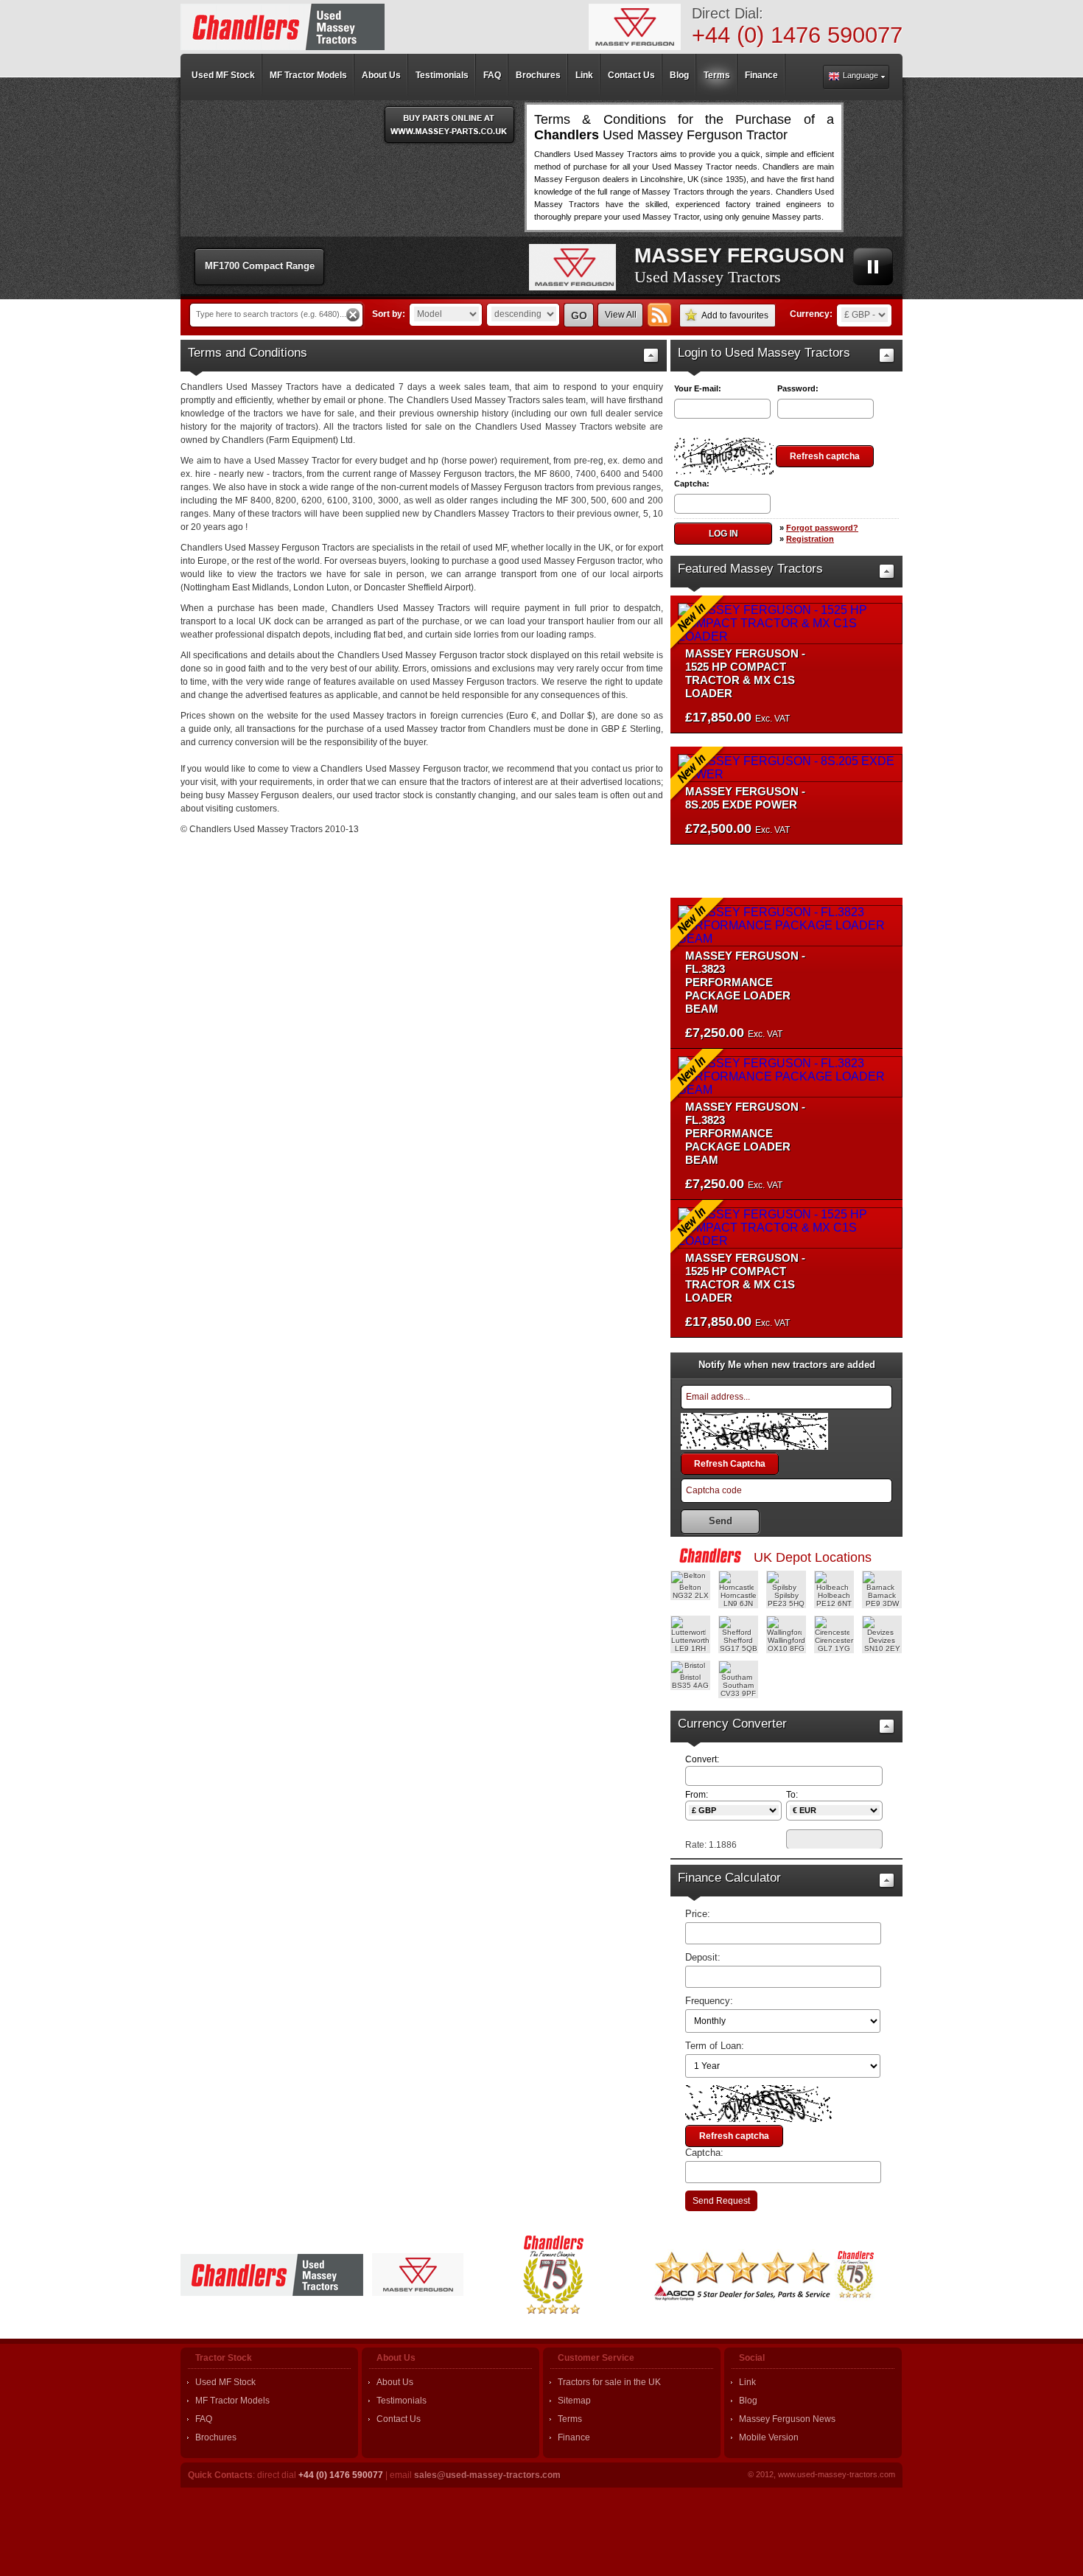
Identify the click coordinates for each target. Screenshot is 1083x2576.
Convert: (702, 1759)
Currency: (811, 314)
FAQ (204, 2419)
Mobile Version (769, 2437)
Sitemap (574, 2401)
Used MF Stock (225, 2382)
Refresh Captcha (730, 1464)
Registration (810, 539)
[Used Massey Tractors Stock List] (283, 27)
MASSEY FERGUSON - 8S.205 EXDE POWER (745, 798)
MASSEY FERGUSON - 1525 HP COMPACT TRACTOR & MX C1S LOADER (745, 673)
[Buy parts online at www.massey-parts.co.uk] (449, 125)
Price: (698, 1914)
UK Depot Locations (813, 1557)
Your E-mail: (698, 388)
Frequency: (709, 2001)
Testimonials (402, 2401)
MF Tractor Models (232, 2401)
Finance (574, 2437)
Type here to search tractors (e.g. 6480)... (271, 314)
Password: (798, 388)
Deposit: (703, 1957)
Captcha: (692, 484)
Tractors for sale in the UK (609, 2382)
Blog (748, 2401)
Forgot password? (822, 528)
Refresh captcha (825, 456)
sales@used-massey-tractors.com (487, 2475)
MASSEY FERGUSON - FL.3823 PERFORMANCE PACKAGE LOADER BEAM (745, 982)
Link (747, 2382)
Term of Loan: (715, 2046)
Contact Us (399, 2419)
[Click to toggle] (651, 356)
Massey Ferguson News (787, 2419)
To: (792, 1795)
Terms (570, 2419)
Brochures (216, 2437)
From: (697, 1795)
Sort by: (389, 314)
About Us (395, 2382)
